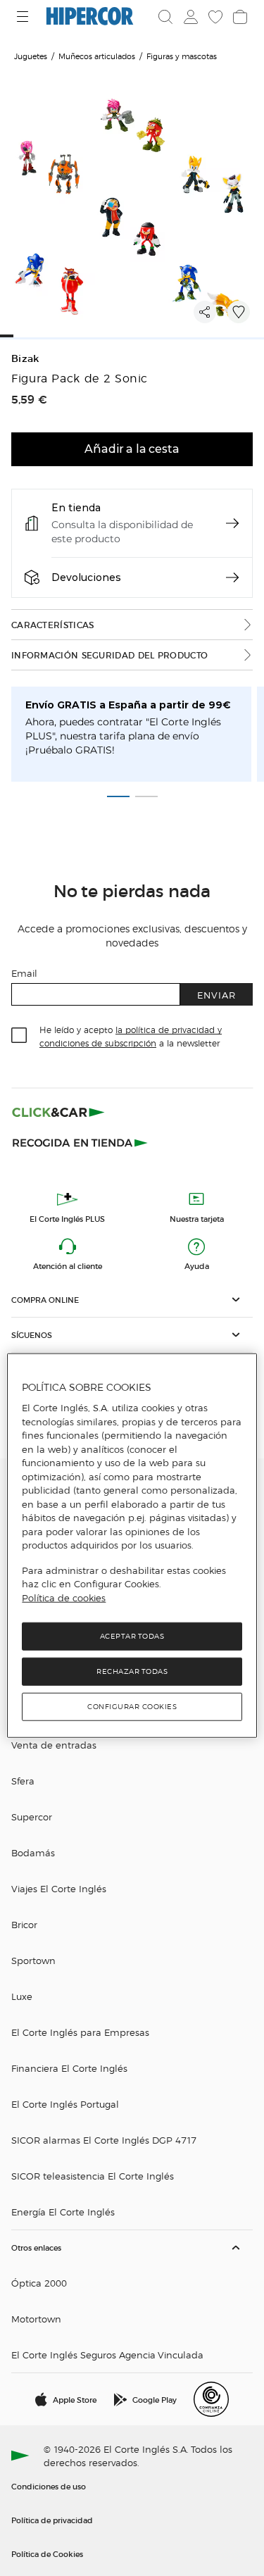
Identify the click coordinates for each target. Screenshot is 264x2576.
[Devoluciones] (232, 577)
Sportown (33, 1960)
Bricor (24, 1924)
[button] (132, 1300)
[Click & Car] (58, 1112)
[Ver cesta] (239, 17)
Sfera (23, 1781)
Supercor (32, 1817)
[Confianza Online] (211, 2399)
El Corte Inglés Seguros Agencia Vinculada (107, 2355)
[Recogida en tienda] (80, 1142)
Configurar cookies (132, 1707)
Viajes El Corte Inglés (59, 1888)
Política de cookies (64, 1598)
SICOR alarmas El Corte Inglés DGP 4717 (104, 2140)
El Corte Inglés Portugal (65, 2104)
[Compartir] (205, 312)
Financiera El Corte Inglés (69, 2068)
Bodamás (33, 1852)
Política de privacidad (52, 2520)
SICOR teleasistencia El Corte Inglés (93, 2176)
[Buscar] (165, 17)
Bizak (25, 359)
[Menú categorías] (24, 17)
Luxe (22, 1996)
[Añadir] (239, 312)
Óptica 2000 (39, 2283)
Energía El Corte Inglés (63, 2212)
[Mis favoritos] (214, 17)
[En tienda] (232, 523)
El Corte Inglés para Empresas (80, 2032)
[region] (132, 1546)
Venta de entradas (54, 1745)
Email (24, 973)
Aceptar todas (132, 1636)
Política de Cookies (47, 2553)
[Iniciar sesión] (189, 17)
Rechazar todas (132, 1671)
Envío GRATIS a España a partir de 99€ (128, 705)
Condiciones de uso (49, 2486)
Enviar (216, 995)
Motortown (36, 2319)
